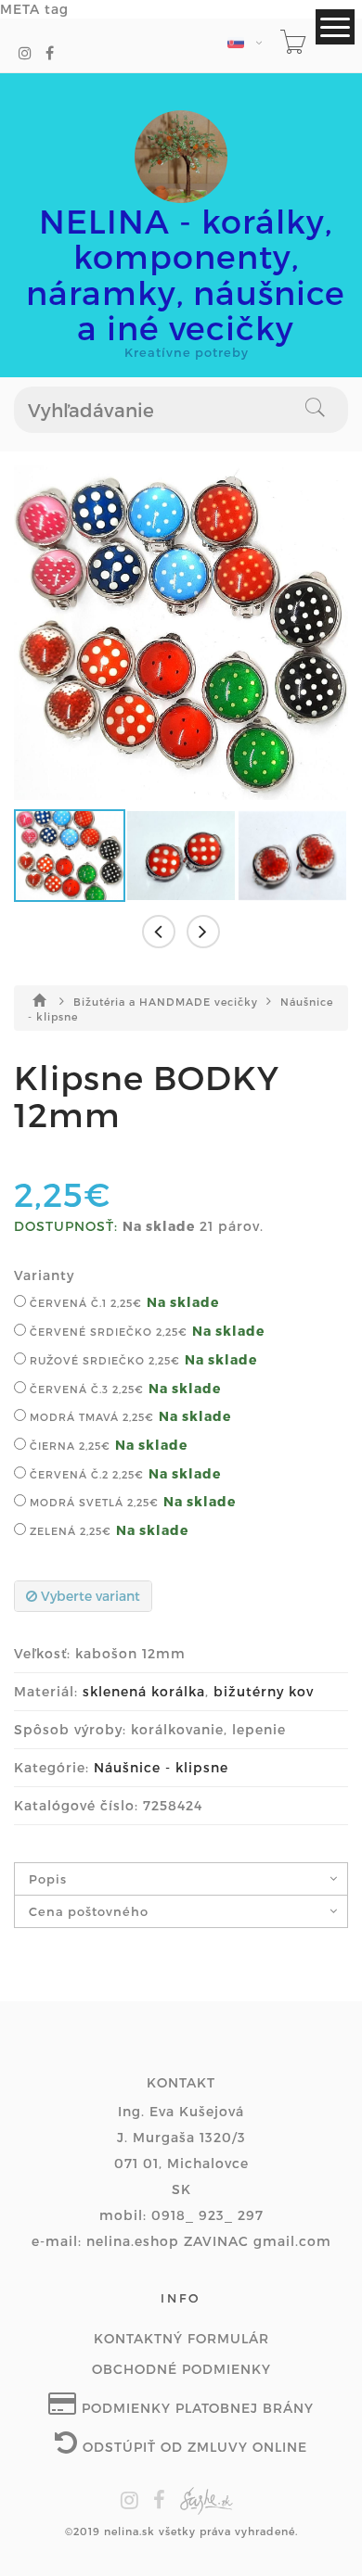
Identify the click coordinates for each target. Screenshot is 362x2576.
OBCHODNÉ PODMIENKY (181, 2369)
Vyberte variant (89, 1596)
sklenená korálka (144, 1691)
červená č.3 (85, 1389)
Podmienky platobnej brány (195, 2408)
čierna (68, 1446)
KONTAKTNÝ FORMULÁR (181, 2338)
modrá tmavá (90, 1417)
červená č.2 (85, 1474)
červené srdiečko (107, 1332)
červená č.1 (84, 1303)
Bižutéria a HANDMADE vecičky (168, 1002)
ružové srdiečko (103, 1360)
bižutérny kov (264, 1691)
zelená (69, 1531)
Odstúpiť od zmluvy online (193, 2447)
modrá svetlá (92, 1502)
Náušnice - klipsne (161, 1767)
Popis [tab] (48, 1879)
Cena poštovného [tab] (89, 1911)
